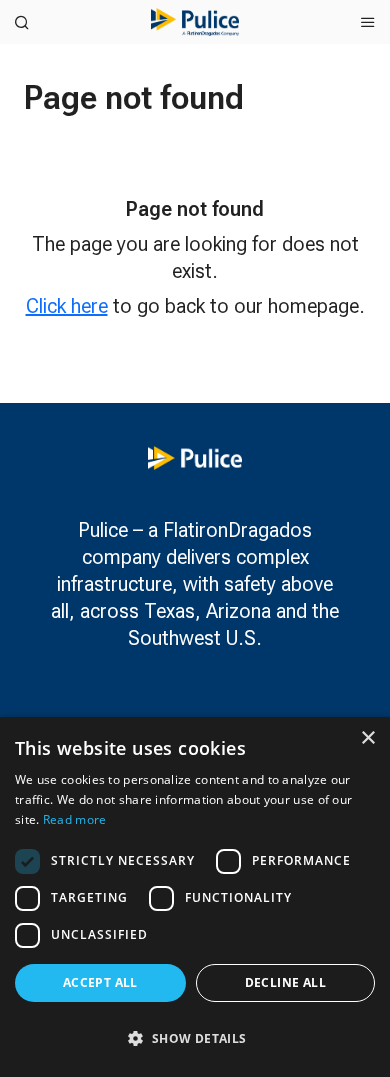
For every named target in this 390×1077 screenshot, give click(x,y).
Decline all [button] (285, 982)
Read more (75, 819)
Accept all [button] (100, 982)
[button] (195, 1038)
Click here (67, 306)
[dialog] (195, 897)
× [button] (367, 738)
